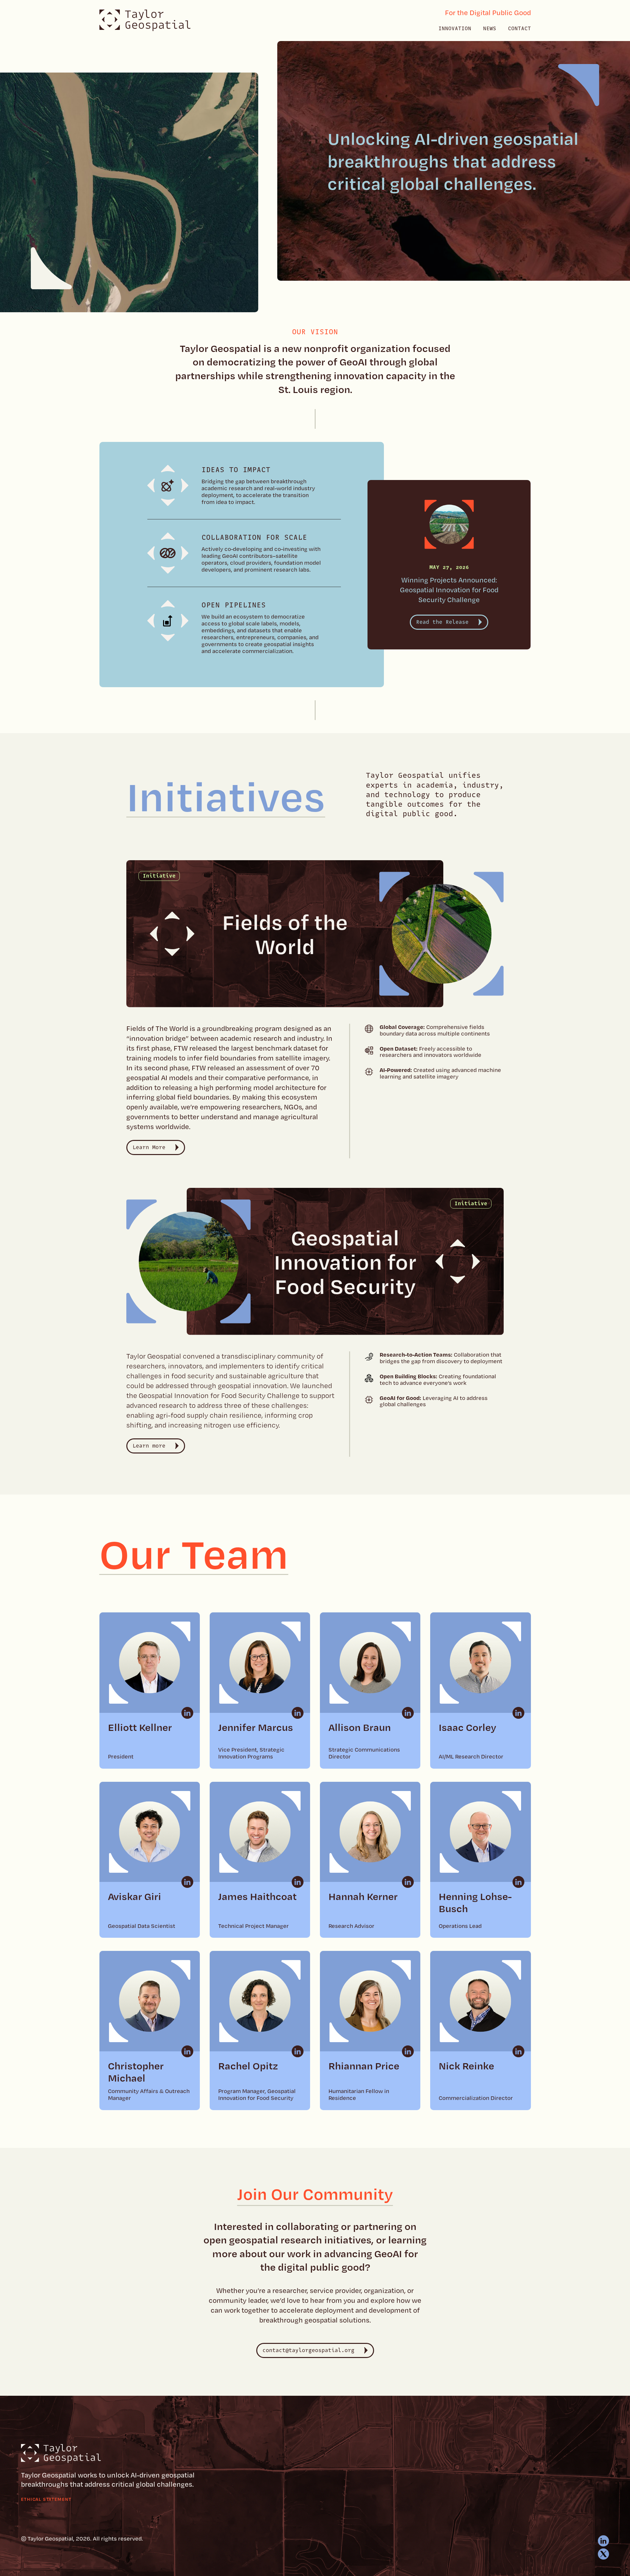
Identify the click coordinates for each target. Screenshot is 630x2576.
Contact (519, 29)
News (490, 29)
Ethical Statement (46, 2499)
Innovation (455, 29)
